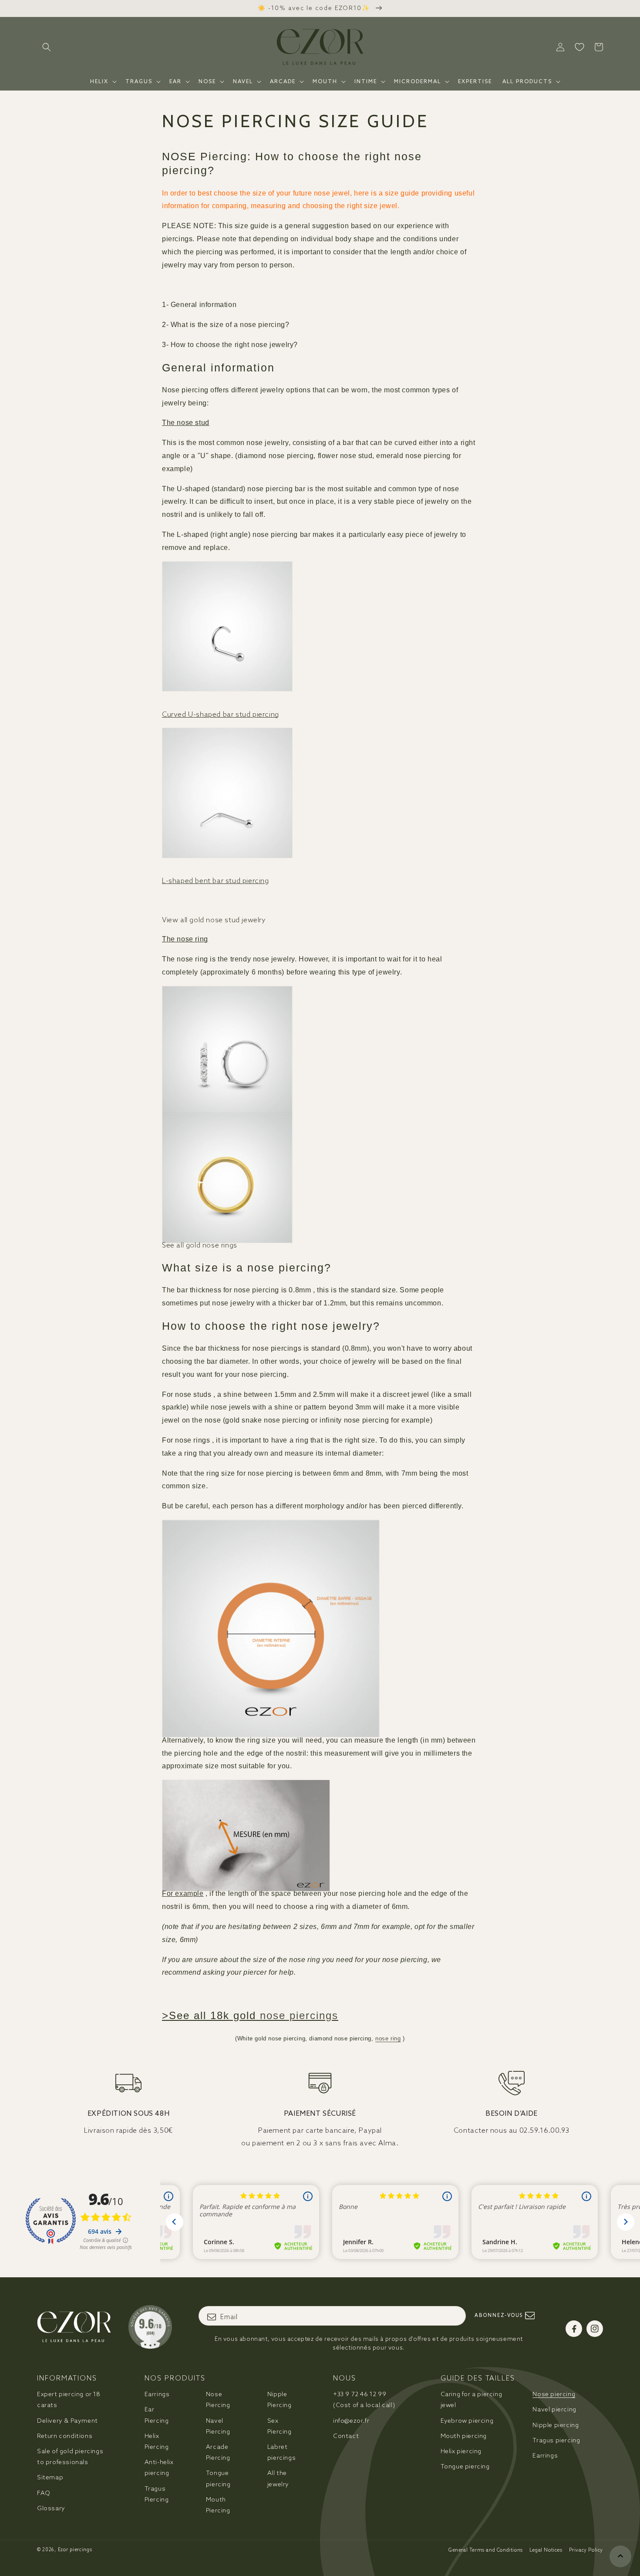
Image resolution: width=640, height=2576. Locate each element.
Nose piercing (554, 2394)
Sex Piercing (280, 2426)
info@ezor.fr (351, 2421)
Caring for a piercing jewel (472, 2399)
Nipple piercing (556, 2425)
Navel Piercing (218, 2426)
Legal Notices (546, 2550)
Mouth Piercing (218, 2505)
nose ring (388, 2038)
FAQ (44, 2493)
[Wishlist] (579, 47)
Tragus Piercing (157, 2494)
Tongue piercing (218, 2478)
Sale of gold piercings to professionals (70, 2456)
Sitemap (50, 2477)
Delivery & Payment (67, 2421)
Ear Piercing (157, 2415)
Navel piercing (554, 2409)
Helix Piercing (157, 2441)
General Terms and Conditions (486, 2550)
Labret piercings (281, 2452)
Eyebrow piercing (467, 2421)
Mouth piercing (464, 2436)
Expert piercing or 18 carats (69, 2399)
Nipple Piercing (280, 2399)
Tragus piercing (556, 2440)
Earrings (157, 2394)
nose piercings (299, 2015)
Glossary (51, 2508)
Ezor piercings (75, 2549)
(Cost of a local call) (364, 2399)
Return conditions (65, 2436)
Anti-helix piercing (159, 2467)
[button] (47, 47)
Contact (346, 2436)
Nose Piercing (218, 2399)
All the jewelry (278, 2478)
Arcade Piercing (218, 2452)
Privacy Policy (586, 2550)
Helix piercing (461, 2451)
